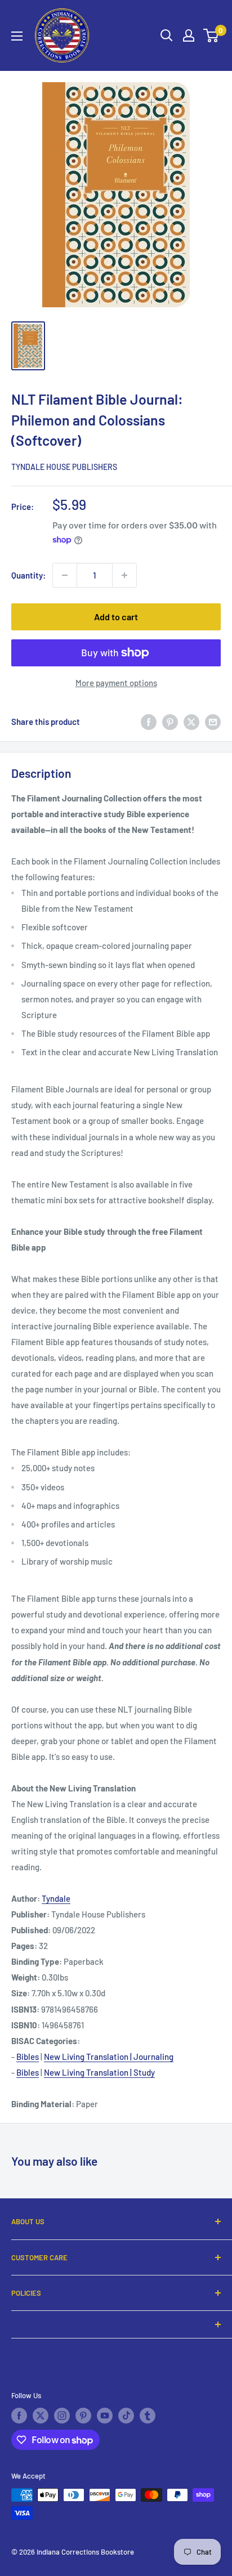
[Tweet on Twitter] (191, 722)
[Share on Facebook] (149, 722)
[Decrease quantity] (65, 575)
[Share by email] (213, 722)
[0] (211, 35)
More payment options (116, 683)
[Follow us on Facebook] (19, 2416)
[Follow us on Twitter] (41, 2416)
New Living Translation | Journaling (109, 2057)
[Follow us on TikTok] (126, 2416)
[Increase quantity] (124, 575)
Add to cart (116, 617)
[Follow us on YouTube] (105, 2416)
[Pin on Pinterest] (170, 722)
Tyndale (56, 1898)
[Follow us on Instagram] (62, 2416)
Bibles (28, 2057)
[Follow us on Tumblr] (148, 2416)
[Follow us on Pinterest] (83, 2416)
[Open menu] (17, 36)
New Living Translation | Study (99, 2072)
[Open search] (167, 35)
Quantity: (28, 575)
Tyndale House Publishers (64, 467)
